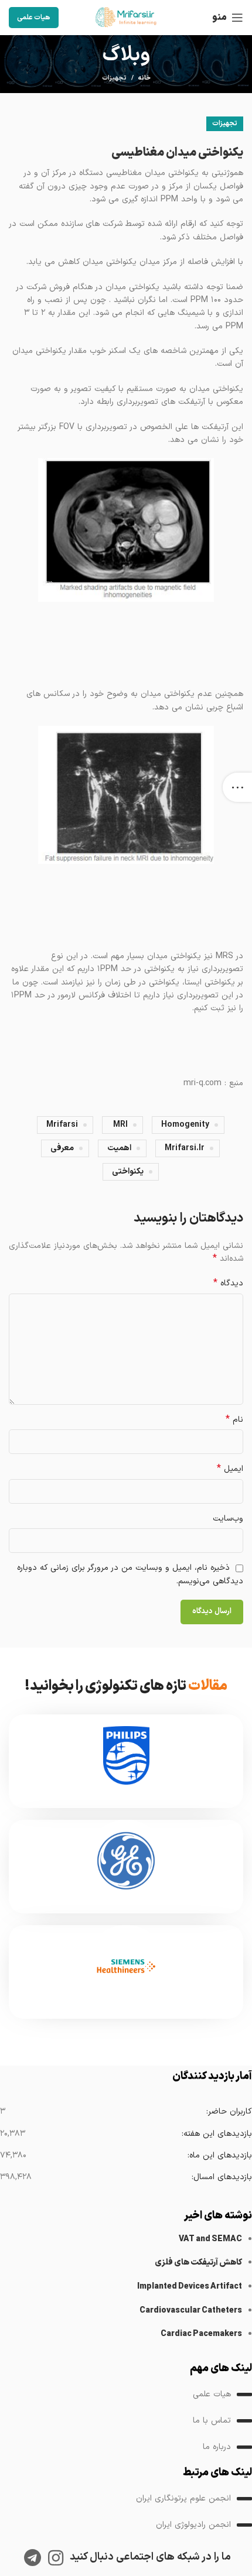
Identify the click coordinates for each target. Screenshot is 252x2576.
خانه (144, 78)
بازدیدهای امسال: (222, 2177)
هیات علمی (34, 18)
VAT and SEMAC (210, 2239)
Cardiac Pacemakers (201, 2334)
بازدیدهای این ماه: (219, 2155)
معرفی (62, 1148)
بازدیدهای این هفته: (217, 2134)
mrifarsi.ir (185, 1148)
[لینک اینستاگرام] (56, 2558)
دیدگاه (228, 1284)
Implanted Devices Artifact (190, 2287)
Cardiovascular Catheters (191, 2311)
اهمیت (119, 1148)
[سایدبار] (237, 787)
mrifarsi (62, 1125)
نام (234, 1420)
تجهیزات (114, 78)
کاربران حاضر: (229, 2112)
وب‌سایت (228, 1519)
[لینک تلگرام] (33, 2558)
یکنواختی (128, 1172)
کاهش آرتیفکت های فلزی (198, 2263)
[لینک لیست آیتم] (126, 2395)
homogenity (185, 1125)
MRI (120, 1125)
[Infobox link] (126, 1761)
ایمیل (230, 1469)
